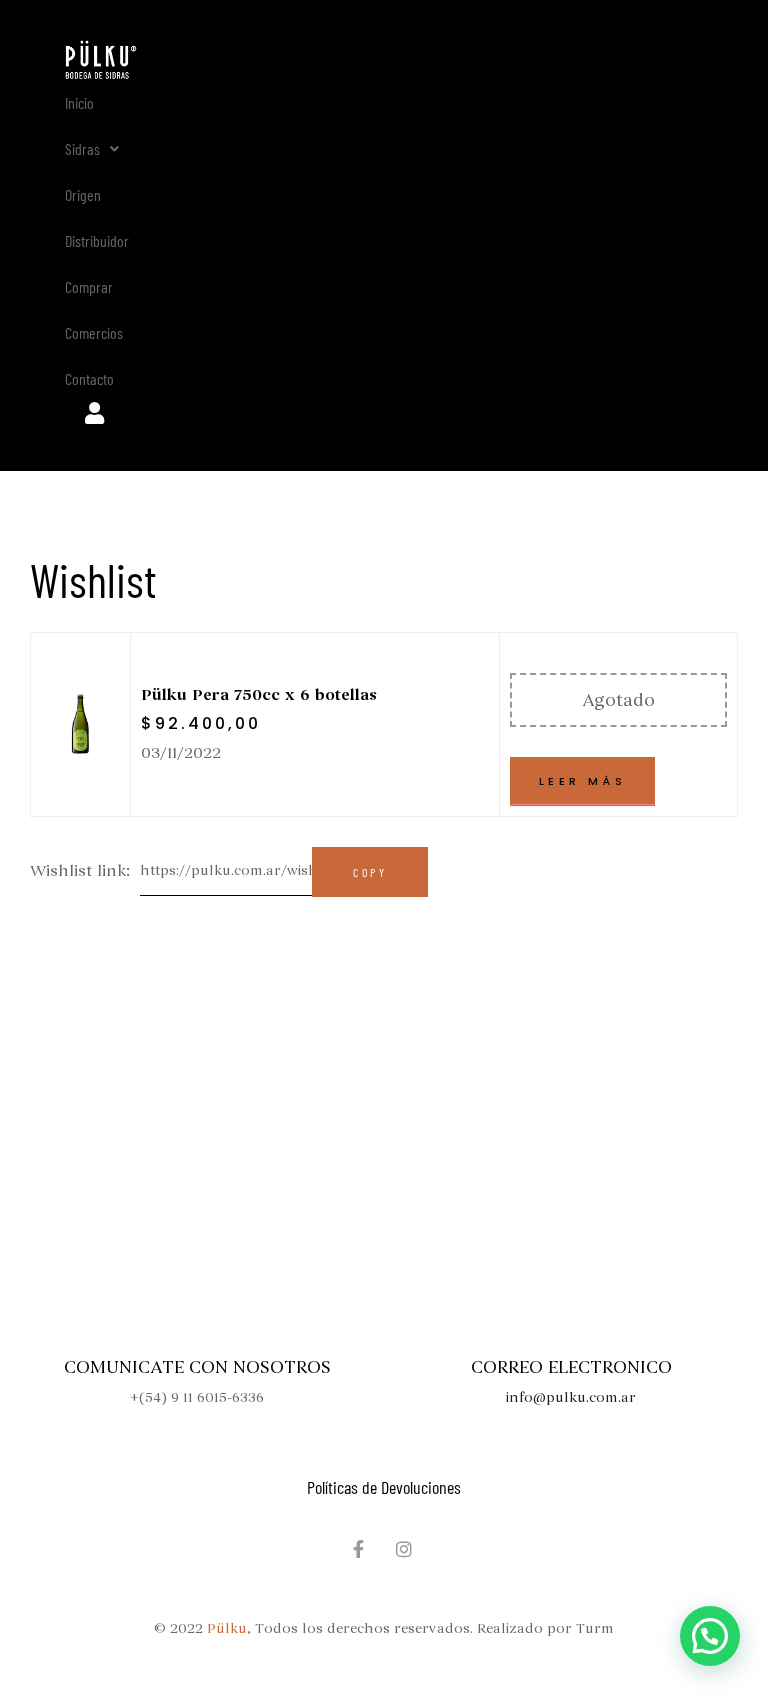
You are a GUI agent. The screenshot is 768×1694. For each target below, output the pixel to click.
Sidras (82, 148)
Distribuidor (97, 240)
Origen (83, 194)
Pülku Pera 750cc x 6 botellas (259, 695)
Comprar (89, 286)
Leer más (582, 781)
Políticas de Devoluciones (384, 1487)
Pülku (227, 1628)
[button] (92, 149)
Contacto (89, 378)
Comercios (94, 332)
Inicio (79, 102)
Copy (370, 872)
